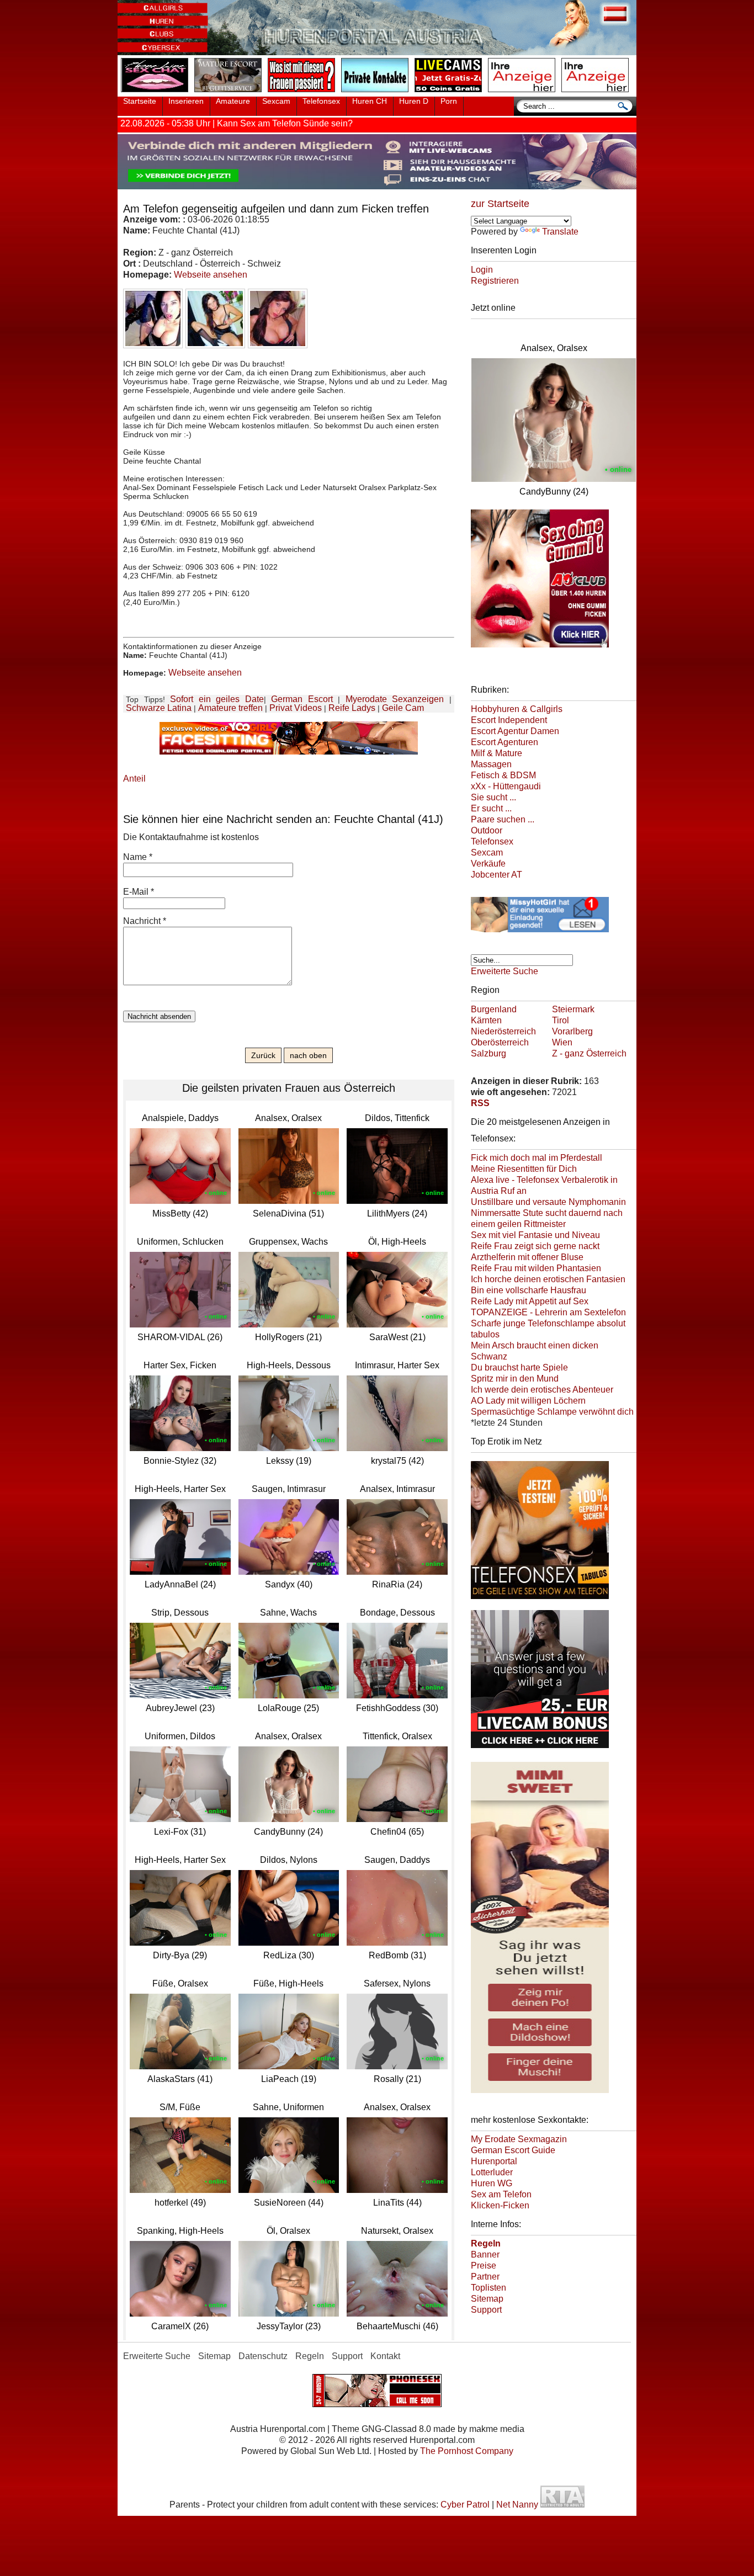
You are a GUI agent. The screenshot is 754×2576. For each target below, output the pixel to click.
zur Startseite (500, 204)
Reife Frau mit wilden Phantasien (536, 1268)
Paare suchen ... (503, 819)
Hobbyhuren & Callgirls (517, 709)
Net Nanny (517, 2505)
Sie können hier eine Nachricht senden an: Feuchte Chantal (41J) (283, 819)
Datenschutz (263, 2356)
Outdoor (487, 830)
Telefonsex (321, 101)
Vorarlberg (572, 1031)
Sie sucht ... (493, 797)
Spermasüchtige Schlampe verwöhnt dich (552, 1412)
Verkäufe (488, 864)
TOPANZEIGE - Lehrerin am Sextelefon (548, 1312)
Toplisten (488, 2288)
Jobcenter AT (497, 875)
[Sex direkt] (377, 2404)
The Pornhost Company (467, 2451)
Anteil (134, 779)
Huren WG (492, 2183)
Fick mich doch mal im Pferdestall (537, 1158)
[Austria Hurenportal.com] (377, 52)
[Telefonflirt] (540, 1601)
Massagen (491, 764)
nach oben (308, 1055)
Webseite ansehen (211, 275)
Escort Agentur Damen (515, 731)
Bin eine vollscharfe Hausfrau (529, 1290)
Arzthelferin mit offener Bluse (527, 1257)
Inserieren (186, 101)
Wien (562, 1042)
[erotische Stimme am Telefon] (157, 93)
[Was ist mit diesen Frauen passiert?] (304, 93)
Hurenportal (494, 2161)
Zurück (263, 1055)
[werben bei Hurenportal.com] (524, 93)
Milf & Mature (497, 753)
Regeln (310, 2356)
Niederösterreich (503, 1031)
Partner (485, 2277)
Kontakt (385, 2356)
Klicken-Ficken (500, 2205)
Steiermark (573, 1009)
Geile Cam (403, 708)
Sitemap (487, 2299)
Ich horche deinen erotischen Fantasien (548, 1279)
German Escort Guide (513, 2150)
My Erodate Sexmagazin (519, 2139)
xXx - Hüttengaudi (506, 786)
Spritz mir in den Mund (515, 1379)
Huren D (414, 101)
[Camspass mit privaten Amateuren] (377, 93)
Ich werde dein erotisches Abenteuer (542, 1390)
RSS (480, 1103)
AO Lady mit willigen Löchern (528, 1401)
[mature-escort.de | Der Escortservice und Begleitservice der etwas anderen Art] (230, 93)
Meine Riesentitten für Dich (524, 1169)
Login (482, 270)
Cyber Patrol (465, 2505)
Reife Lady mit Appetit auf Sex (530, 1301)
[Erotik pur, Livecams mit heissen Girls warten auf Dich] (540, 934)
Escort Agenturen (505, 742)
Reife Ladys (352, 708)
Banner (485, 2254)
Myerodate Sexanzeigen (395, 699)
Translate (560, 232)
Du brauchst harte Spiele (519, 1367)
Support (486, 2310)
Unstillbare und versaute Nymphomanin (548, 1202)
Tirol (561, 1020)
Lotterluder (492, 2172)
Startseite (140, 101)
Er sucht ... (491, 808)
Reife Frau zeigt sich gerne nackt (535, 1246)
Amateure (233, 101)
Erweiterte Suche (505, 971)
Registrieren (495, 281)
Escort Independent (509, 720)
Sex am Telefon (501, 2194)
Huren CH (370, 101)
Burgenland (494, 1009)
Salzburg (488, 1053)
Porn (449, 101)
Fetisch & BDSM (503, 775)
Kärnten (486, 1020)
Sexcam (276, 101)
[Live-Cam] (450, 93)
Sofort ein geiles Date (217, 699)
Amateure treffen (230, 708)
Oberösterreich (500, 1042)
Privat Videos (296, 708)
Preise (484, 2266)
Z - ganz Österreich (589, 1053)
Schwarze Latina (159, 708)
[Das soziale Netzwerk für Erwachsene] (377, 186)
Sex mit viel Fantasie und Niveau (535, 1235)
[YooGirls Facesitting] (289, 751)
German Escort (302, 699)
